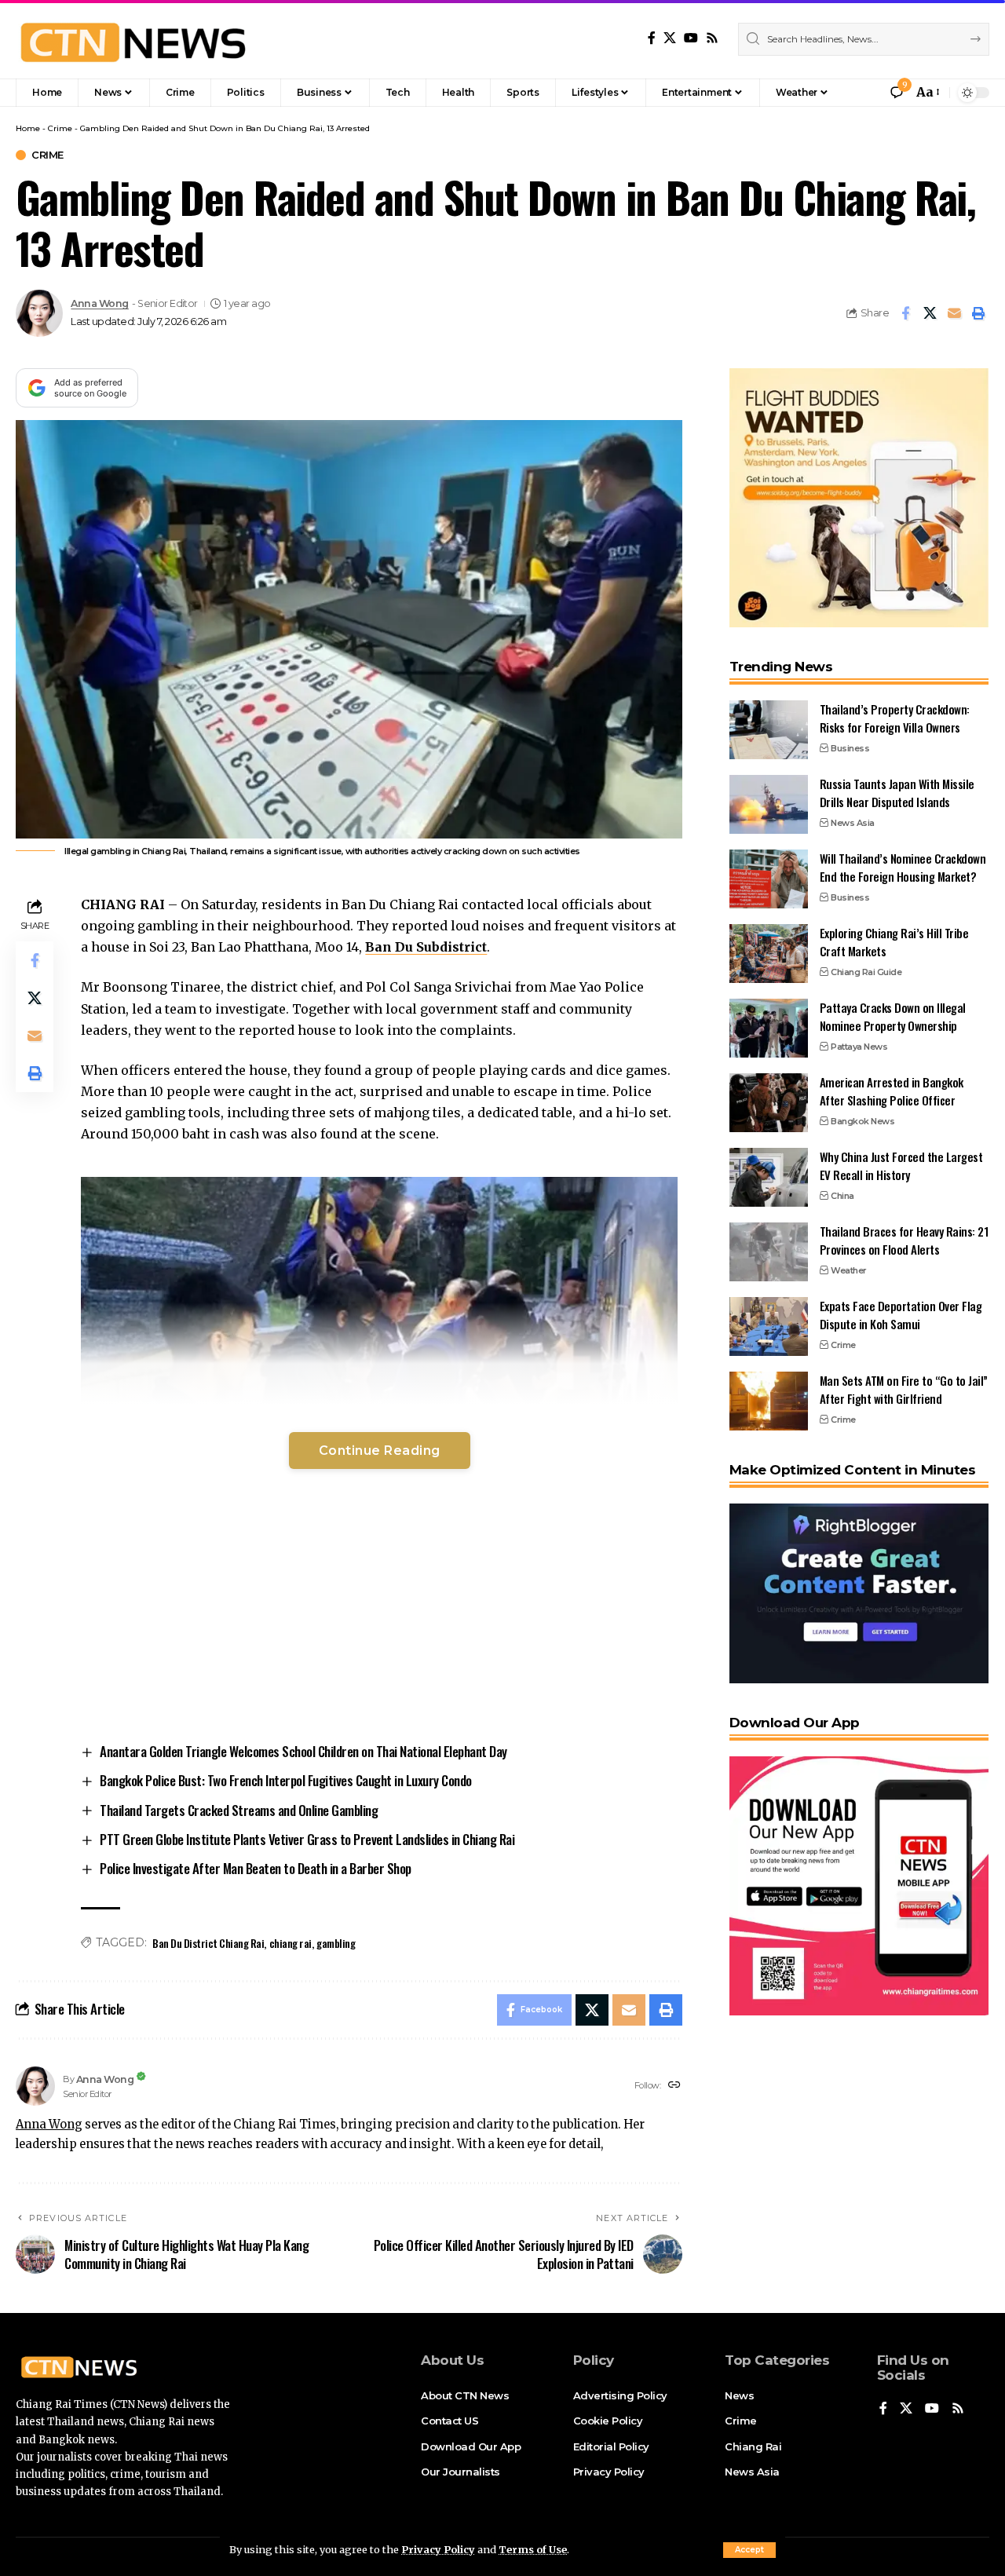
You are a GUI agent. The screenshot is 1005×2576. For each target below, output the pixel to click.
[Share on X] (930, 313)
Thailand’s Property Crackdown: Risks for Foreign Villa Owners (895, 718)
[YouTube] (691, 38)
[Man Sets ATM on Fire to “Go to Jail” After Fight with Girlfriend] (769, 1401)
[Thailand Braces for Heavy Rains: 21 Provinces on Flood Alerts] (769, 1252)
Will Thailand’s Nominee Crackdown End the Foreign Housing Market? (903, 867)
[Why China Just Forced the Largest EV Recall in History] (769, 1177)
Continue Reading (380, 1451)
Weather (849, 1270)
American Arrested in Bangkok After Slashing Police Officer (892, 1091)
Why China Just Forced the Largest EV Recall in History (901, 1166)
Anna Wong (100, 303)
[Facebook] (652, 38)
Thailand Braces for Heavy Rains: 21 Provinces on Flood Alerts (904, 1240)
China (842, 1196)
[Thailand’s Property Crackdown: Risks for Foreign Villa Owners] (769, 730)
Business (850, 748)
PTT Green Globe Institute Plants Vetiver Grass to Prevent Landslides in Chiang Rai (307, 1839)
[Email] (954, 313)
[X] (670, 38)
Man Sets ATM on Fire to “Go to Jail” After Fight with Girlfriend (904, 1389)
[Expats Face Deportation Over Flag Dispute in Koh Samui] (769, 1326)
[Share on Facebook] (905, 313)
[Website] (674, 2086)
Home (28, 128)
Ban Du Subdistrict (426, 947)
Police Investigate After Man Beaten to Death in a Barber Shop (256, 1868)
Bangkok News (862, 1121)
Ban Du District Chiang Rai (208, 1943)
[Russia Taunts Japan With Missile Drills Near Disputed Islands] (769, 804)
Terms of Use (533, 2549)
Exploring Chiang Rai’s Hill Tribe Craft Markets (894, 942)
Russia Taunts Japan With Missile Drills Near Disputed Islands (897, 793)
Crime (60, 128)
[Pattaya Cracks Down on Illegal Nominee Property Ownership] (769, 1028)
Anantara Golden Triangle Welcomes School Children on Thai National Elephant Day (303, 1751)
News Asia (853, 823)
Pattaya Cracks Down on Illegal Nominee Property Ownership (893, 1016)
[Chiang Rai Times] (133, 39)
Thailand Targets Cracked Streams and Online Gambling (239, 1810)
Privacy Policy (438, 2549)
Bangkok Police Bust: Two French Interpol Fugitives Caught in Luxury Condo (286, 1780)
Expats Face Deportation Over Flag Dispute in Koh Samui (901, 1315)
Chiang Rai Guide (866, 972)
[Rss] (712, 38)
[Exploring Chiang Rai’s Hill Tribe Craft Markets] (769, 954)
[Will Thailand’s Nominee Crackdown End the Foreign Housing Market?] (769, 879)
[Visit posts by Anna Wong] (39, 313)
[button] (749, 2550)
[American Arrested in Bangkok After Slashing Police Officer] (769, 1103)
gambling (336, 1943)
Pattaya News (859, 1047)
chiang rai (291, 1943)
